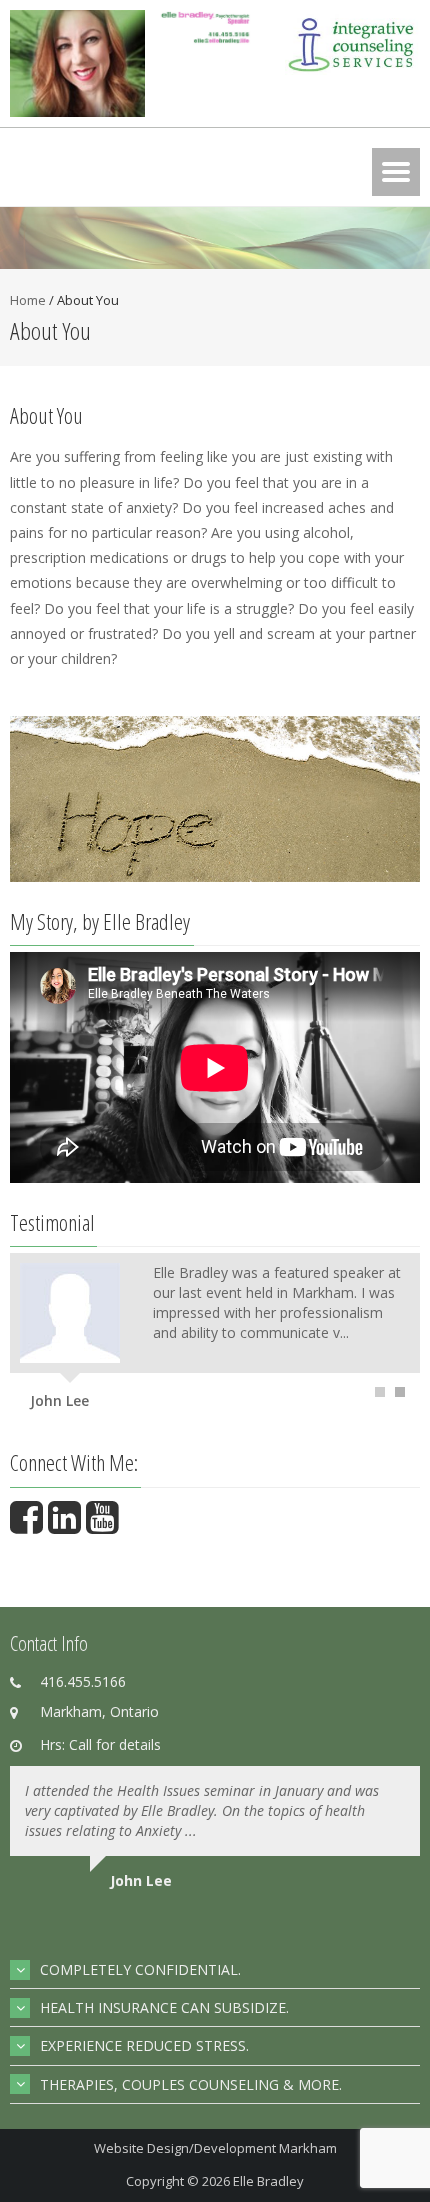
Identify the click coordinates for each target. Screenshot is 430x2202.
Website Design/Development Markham (215, 2148)
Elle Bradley (268, 2181)
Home (28, 300)
